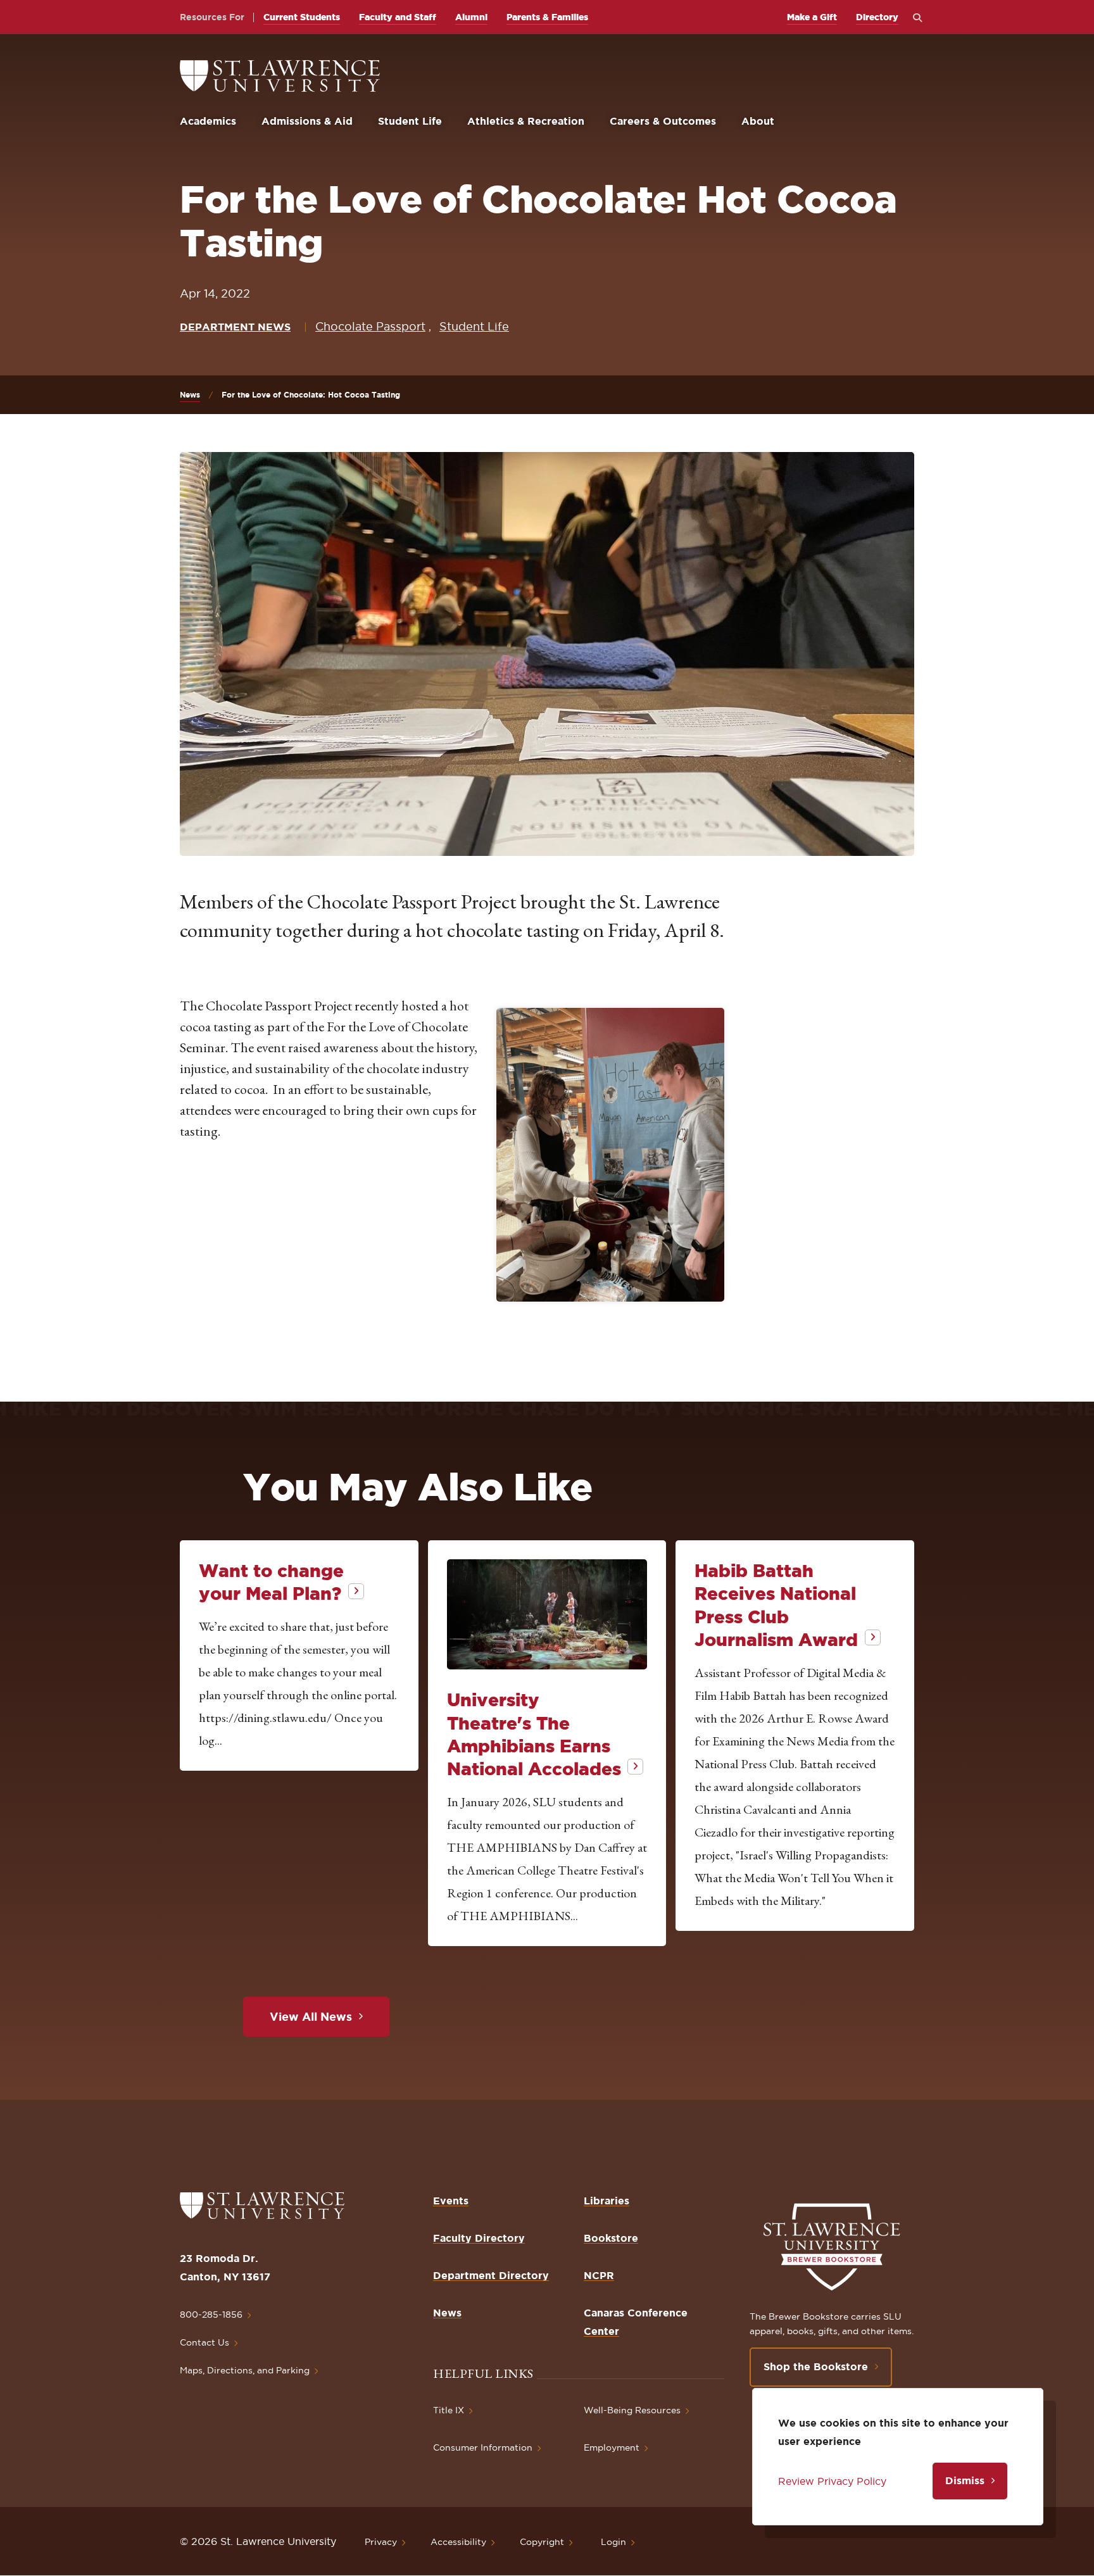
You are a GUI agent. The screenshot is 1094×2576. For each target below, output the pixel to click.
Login (613, 2542)
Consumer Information (483, 2447)
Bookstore (611, 2238)
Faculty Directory (479, 2238)
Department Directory (491, 2275)
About (758, 121)
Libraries (607, 2201)
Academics (208, 121)
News (190, 395)
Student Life (410, 121)
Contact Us (204, 2342)
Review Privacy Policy (832, 2481)
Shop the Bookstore (816, 2366)
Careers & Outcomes (663, 121)
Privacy (381, 2542)
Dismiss (965, 2480)
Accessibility (458, 2542)
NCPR (599, 2275)
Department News (235, 327)
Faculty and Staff (398, 17)
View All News (311, 2016)
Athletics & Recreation (526, 121)
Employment (612, 2447)
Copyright (542, 2542)
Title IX (449, 2410)
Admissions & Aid (307, 121)
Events (451, 2201)
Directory (877, 17)
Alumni (471, 17)
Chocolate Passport (370, 326)
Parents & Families (547, 17)
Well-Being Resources (632, 2410)
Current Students (302, 17)
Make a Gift (812, 17)
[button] (610, 1155)
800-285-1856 (211, 2315)
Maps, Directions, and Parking (245, 2370)
